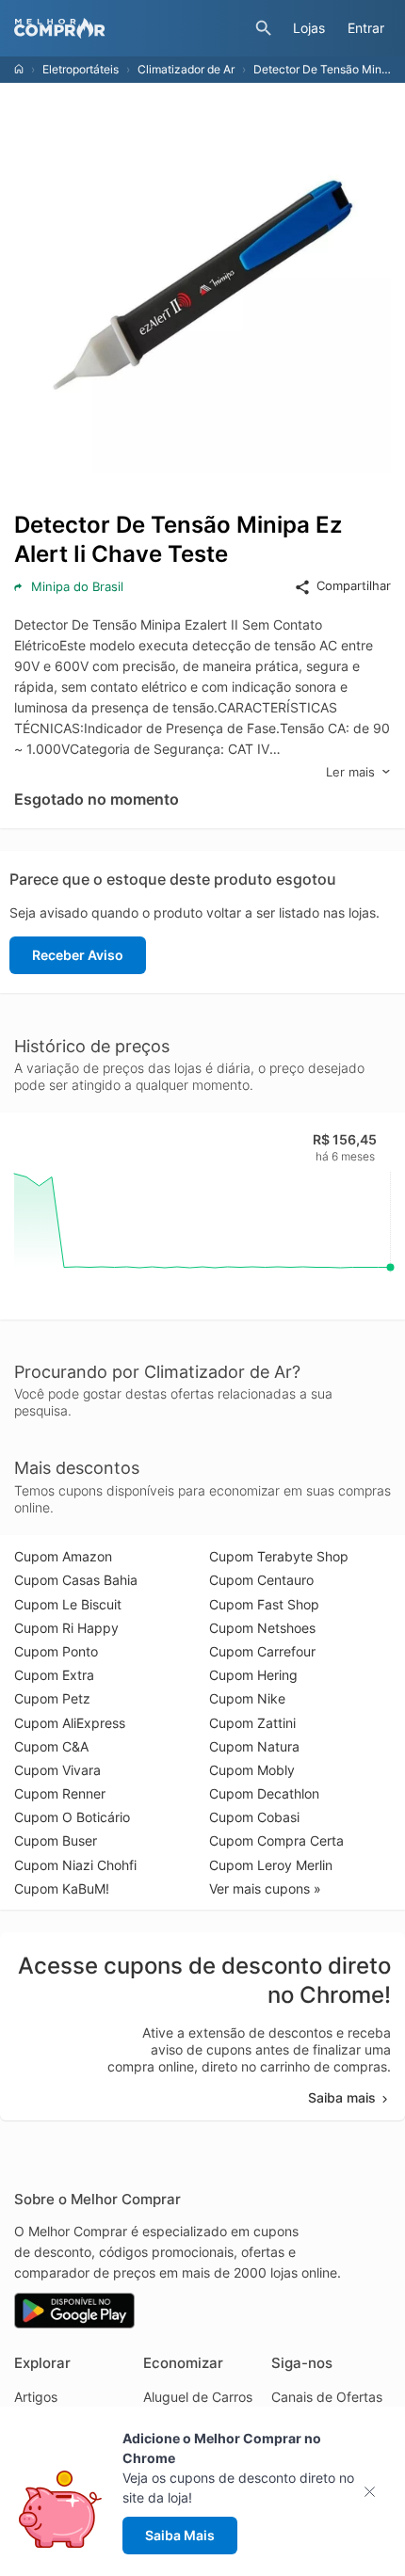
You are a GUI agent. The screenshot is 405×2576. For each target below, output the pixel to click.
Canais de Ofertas (327, 2397)
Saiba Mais (180, 2535)
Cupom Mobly (252, 1770)
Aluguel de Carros (198, 2397)
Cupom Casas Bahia (76, 1580)
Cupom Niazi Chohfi (75, 1865)
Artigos (36, 2397)
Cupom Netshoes (262, 1628)
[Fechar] (375, 2492)
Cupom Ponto (56, 1651)
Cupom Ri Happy (66, 1628)
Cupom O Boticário (72, 1817)
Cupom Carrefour (262, 1651)
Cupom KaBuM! (62, 1888)
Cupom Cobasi (254, 1817)
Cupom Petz (52, 1698)
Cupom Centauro (261, 1580)
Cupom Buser (56, 1840)
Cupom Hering (253, 1675)
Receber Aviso (78, 955)
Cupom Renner (60, 1793)
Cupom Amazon (63, 1556)
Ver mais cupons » (265, 1888)
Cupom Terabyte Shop (279, 1556)
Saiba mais (342, 2097)
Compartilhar (354, 585)
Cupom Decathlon (264, 1793)
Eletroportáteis (81, 69)
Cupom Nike (247, 1698)
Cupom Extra (54, 1675)
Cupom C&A (51, 1746)
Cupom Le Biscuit (68, 1604)
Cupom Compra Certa (276, 1840)
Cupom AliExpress (70, 1723)
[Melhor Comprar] (130, 28)
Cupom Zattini (252, 1723)
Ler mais (350, 772)
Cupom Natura (254, 1746)
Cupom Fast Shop (264, 1604)
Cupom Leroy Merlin (271, 1865)
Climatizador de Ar (186, 69)
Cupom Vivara (57, 1770)
